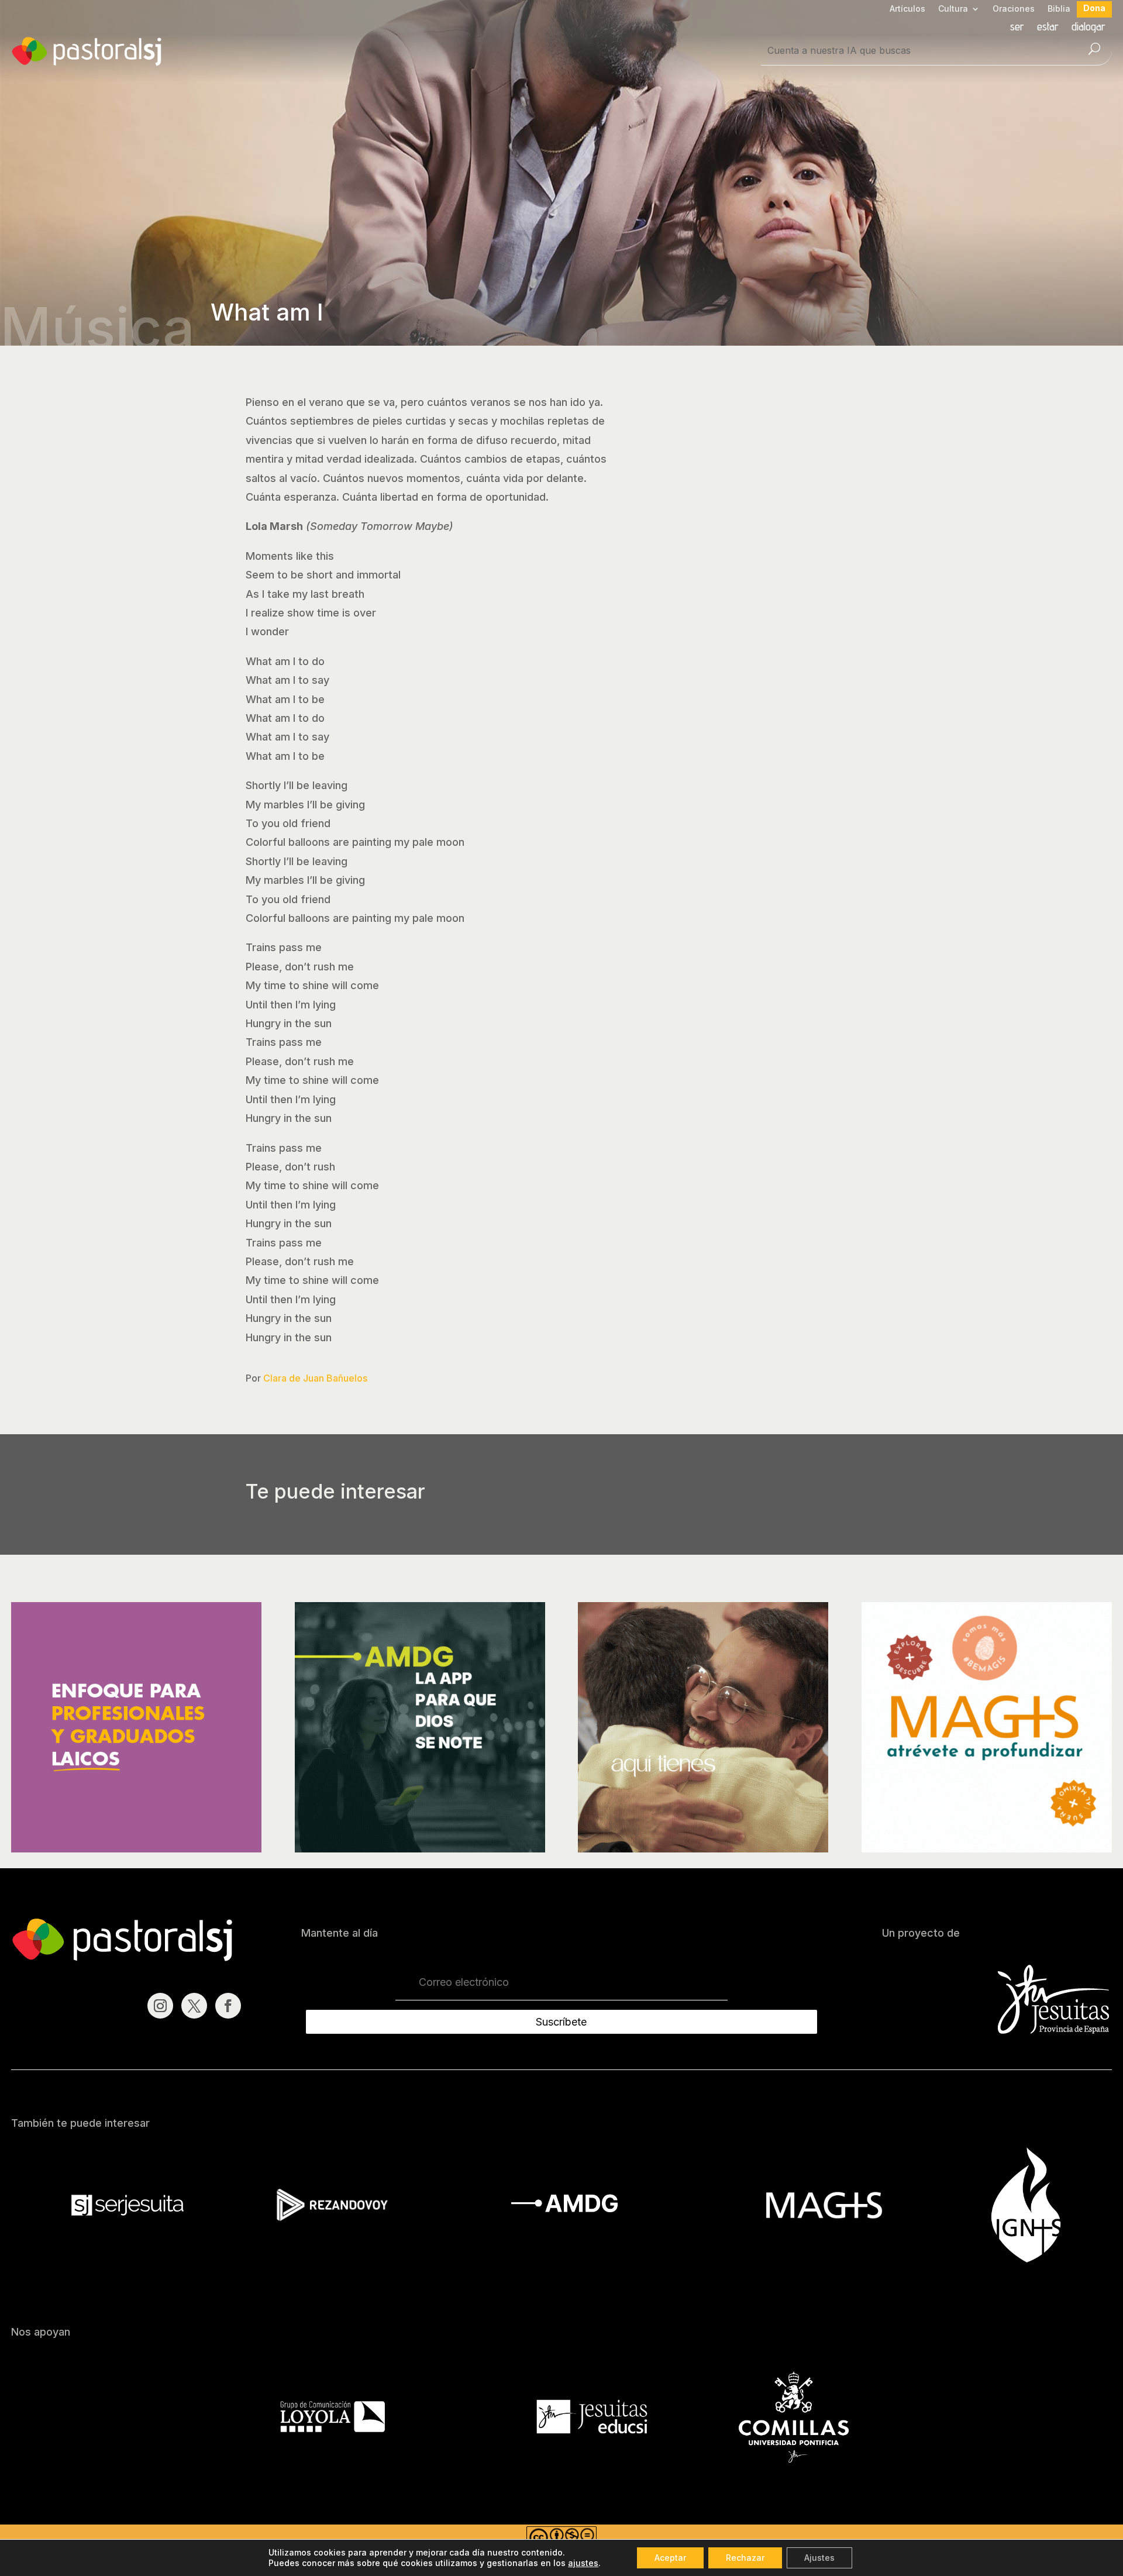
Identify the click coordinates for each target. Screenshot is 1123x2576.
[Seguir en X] (194, 2006)
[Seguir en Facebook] (228, 2006)
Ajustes (819, 2558)
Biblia (1059, 9)
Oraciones (1014, 9)
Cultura (953, 9)
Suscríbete (561, 2022)
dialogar (1088, 28)
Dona (1094, 8)
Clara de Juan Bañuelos (315, 1378)
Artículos (907, 9)
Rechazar (745, 2558)
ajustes (583, 2563)
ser (1017, 28)
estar (1048, 28)
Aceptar (670, 2558)
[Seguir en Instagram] (160, 2006)
